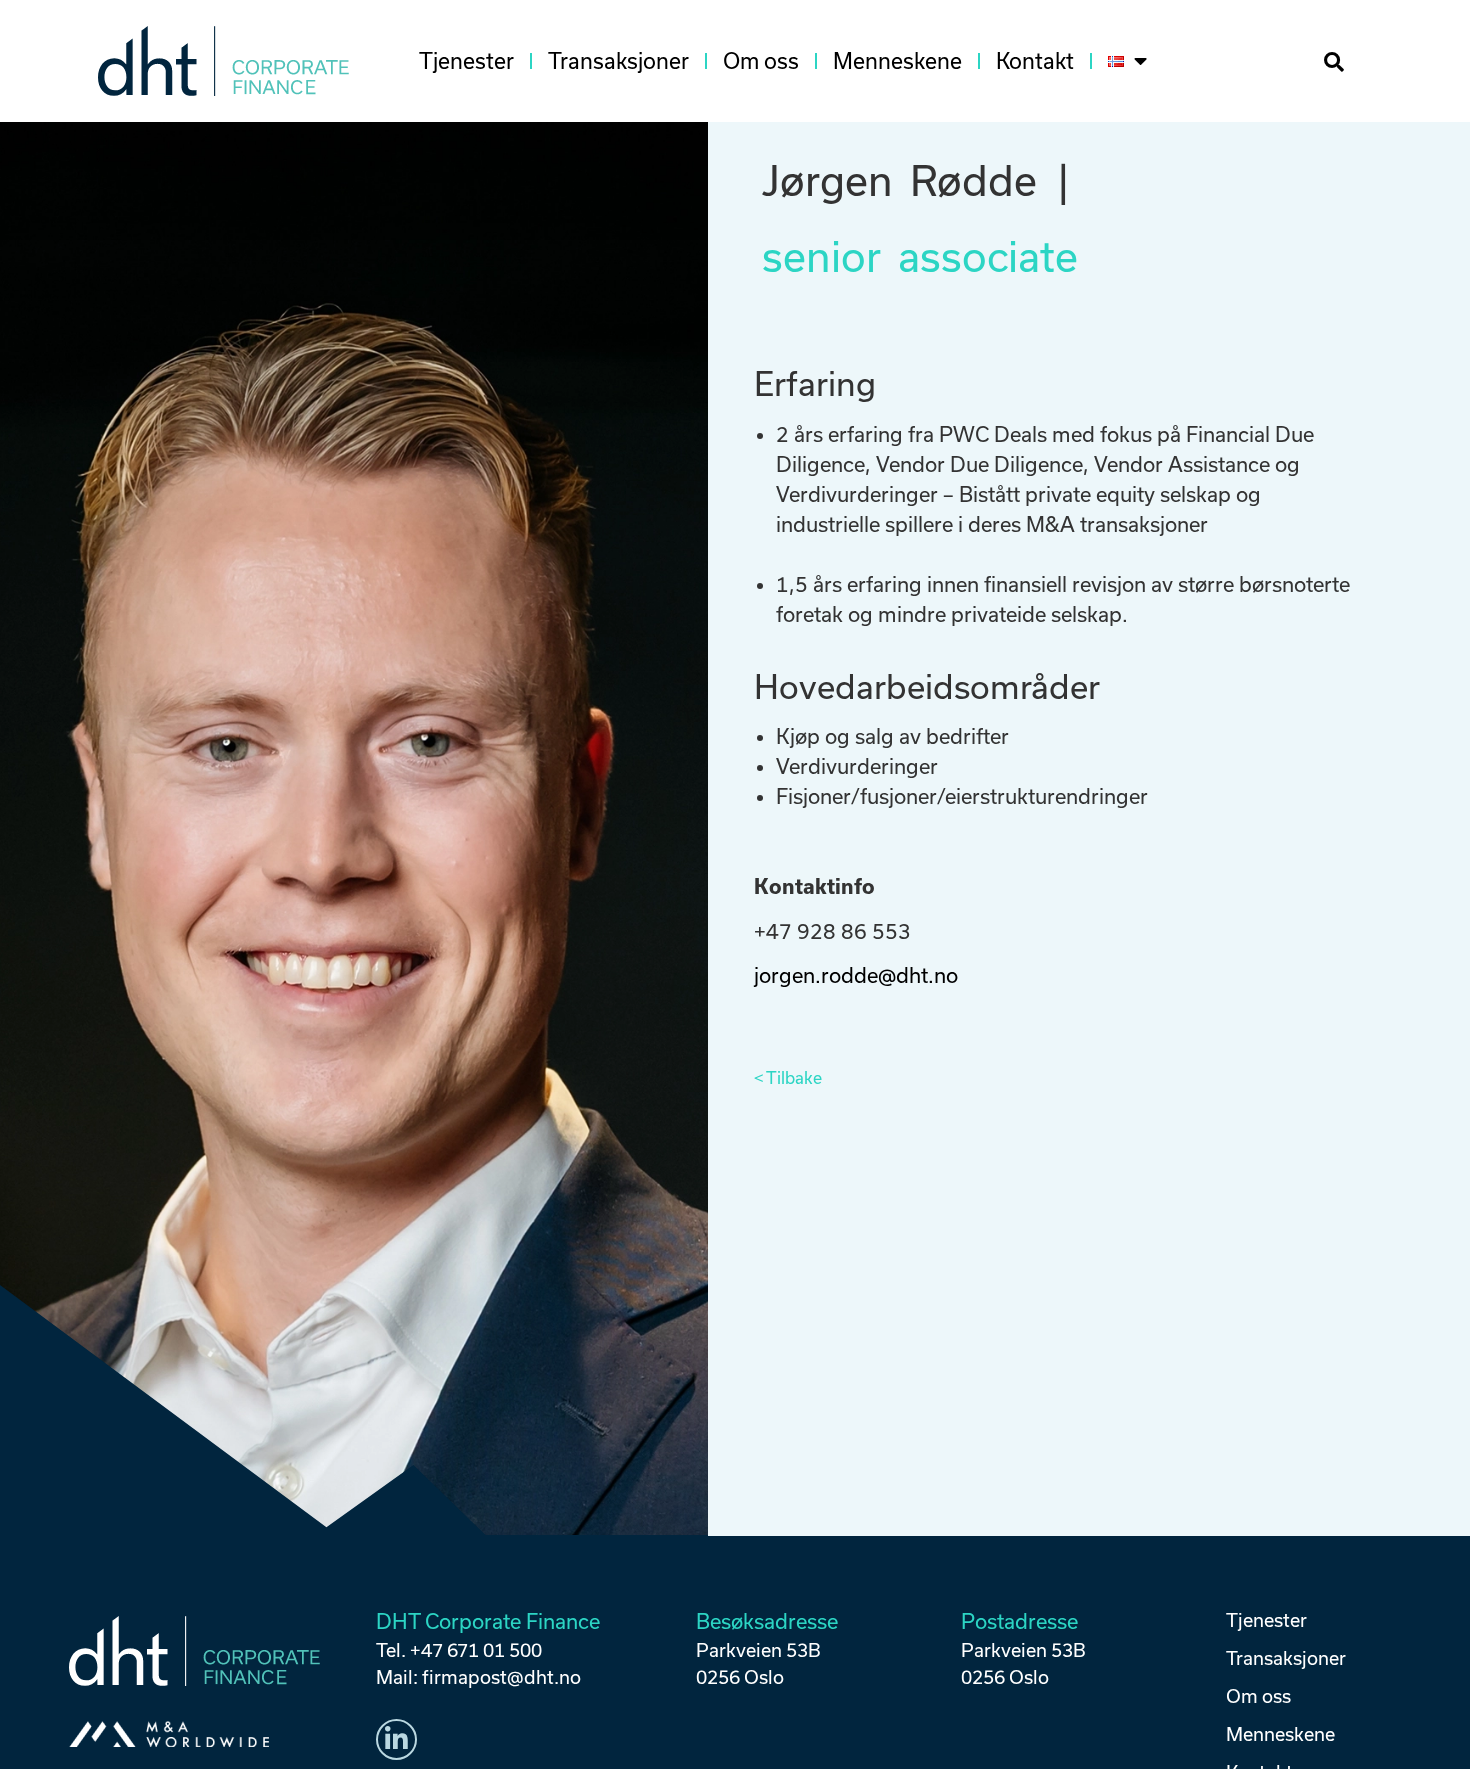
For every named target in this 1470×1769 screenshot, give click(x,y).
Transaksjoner (618, 61)
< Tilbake (788, 1078)
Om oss (761, 61)
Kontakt (1035, 61)
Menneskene (897, 61)
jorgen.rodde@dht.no (856, 975)
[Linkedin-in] (397, 1740)
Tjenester (466, 61)
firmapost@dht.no (501, 1677)
